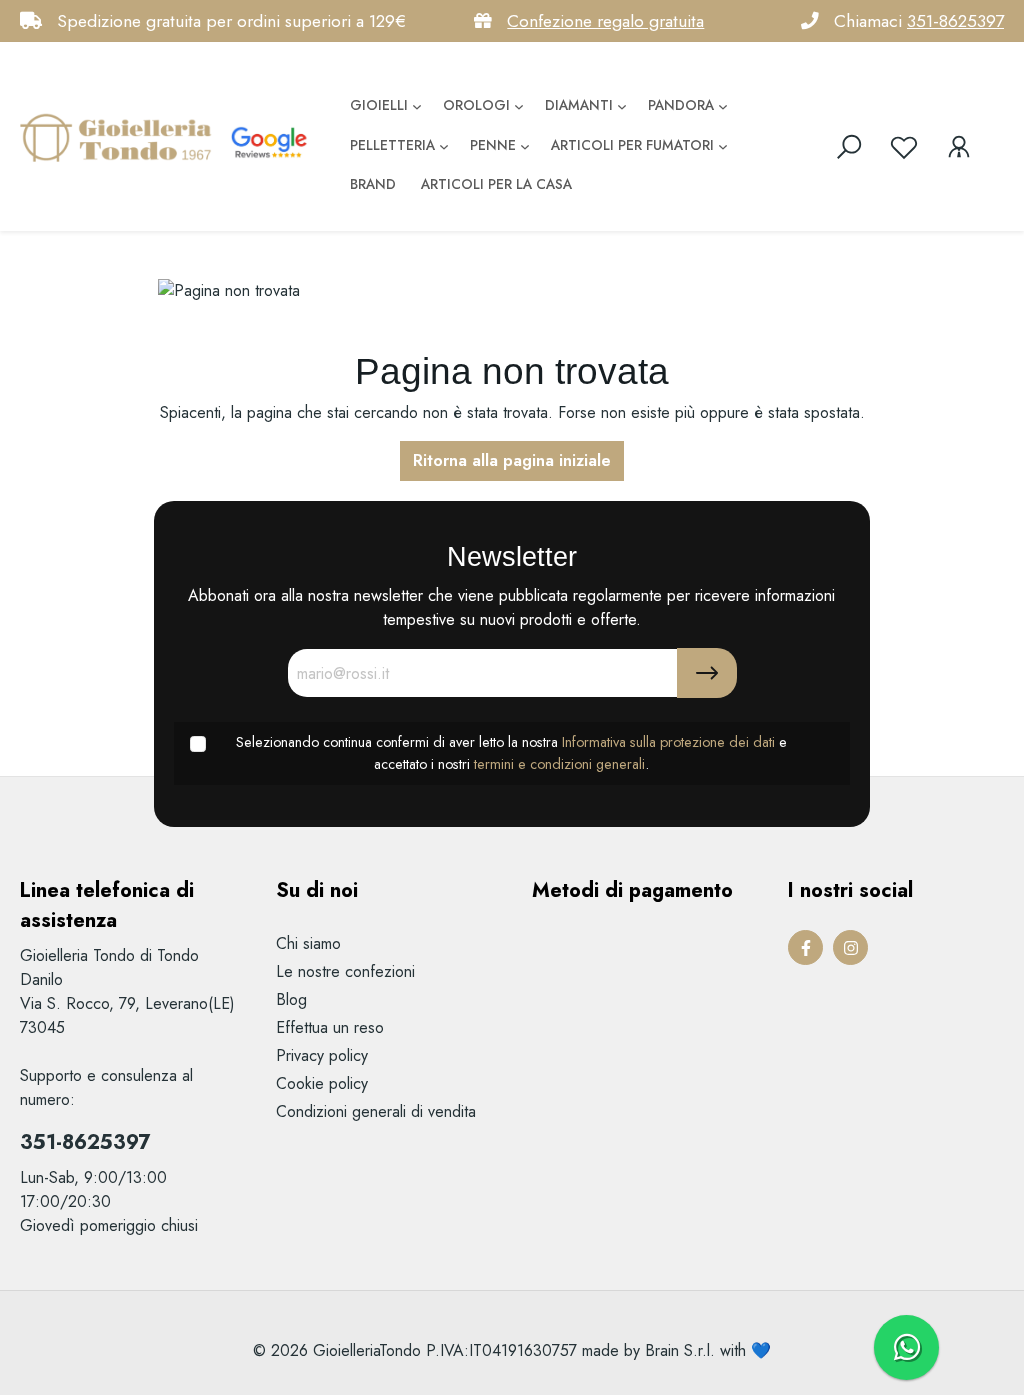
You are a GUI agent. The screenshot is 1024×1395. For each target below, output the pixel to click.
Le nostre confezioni (345, 971)
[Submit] (707, 673)
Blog (291, 999)
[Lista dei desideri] (904, 147)
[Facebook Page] (805, 947)
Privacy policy (322, 1055)
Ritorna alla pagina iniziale (512, 460)
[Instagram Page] (850, 947)
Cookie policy (322, 1083)
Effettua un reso (330, 1027)
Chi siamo (308, 943)
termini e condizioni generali (559, 764)
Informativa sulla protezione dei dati (668, 742)
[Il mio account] (959, 147)
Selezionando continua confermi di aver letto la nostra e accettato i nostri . (511, 753)
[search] (849, 147)
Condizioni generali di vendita (376, 1111)
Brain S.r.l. (680, 1350)
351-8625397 (955, 21)
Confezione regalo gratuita (605, 21)
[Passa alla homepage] (120, 137)
